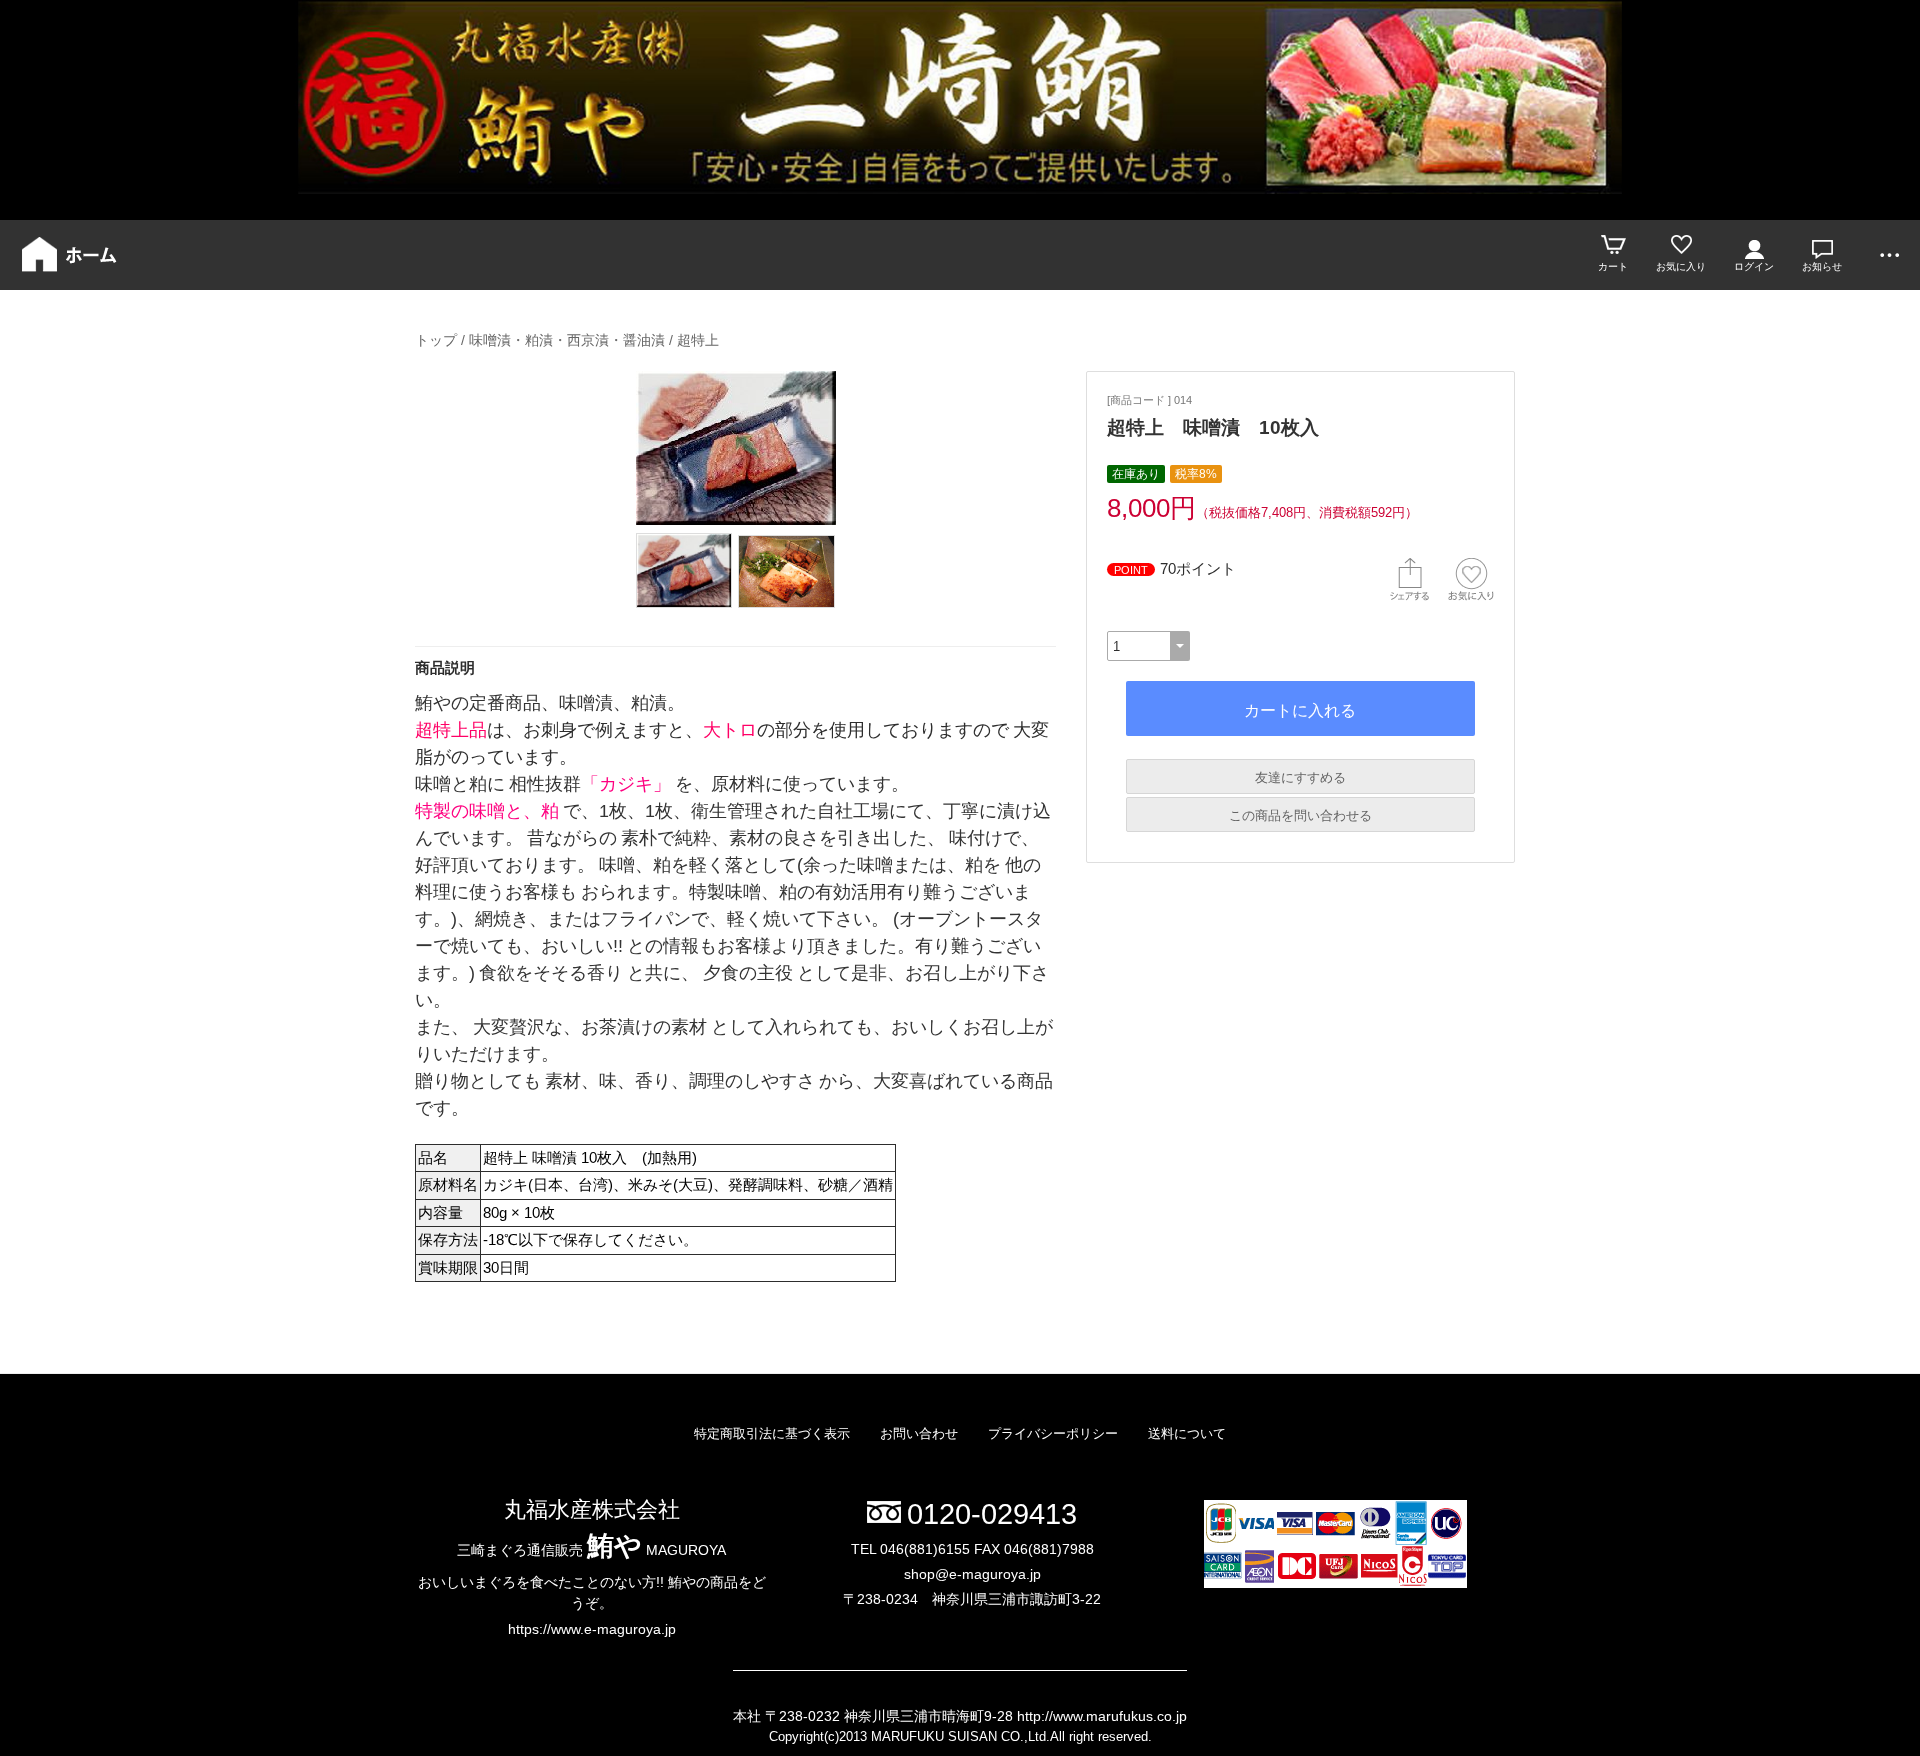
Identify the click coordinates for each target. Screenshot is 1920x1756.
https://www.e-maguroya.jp (592, 1629)
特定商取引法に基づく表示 (772, 1433)
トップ (436, 340)
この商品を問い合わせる (1300, 815)
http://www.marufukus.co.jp (1102, 1716)
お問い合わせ (919, 1433)
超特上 (698, 340)
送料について (1187, 1433)
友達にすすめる (1300, 777)
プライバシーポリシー (1053, 1433)
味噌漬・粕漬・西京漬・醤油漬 (567, 340)
